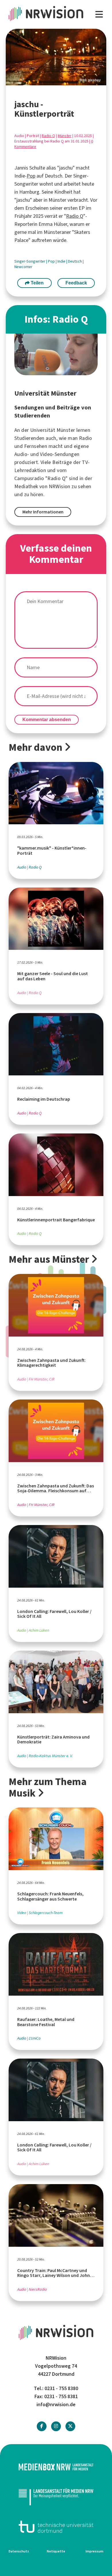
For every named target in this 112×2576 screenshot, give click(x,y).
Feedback (76, 283)
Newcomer (23, 267)
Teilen (37, 283)
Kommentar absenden (47, 720)
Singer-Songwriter (30, 261)
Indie (62, 261)
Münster (65, 136)
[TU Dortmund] (56, 2527)
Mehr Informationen (43, 512)
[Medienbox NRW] (56, 2467)
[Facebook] (42, 2426)
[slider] (56, 57)
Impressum (94, 2551)
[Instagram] (56, 2426)
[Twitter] (70, 2426)
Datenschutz (19, 2551)
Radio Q (48, 136)
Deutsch (75, 261)
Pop (31, 176)
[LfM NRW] (56, 2497)
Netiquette (56, 2551)
